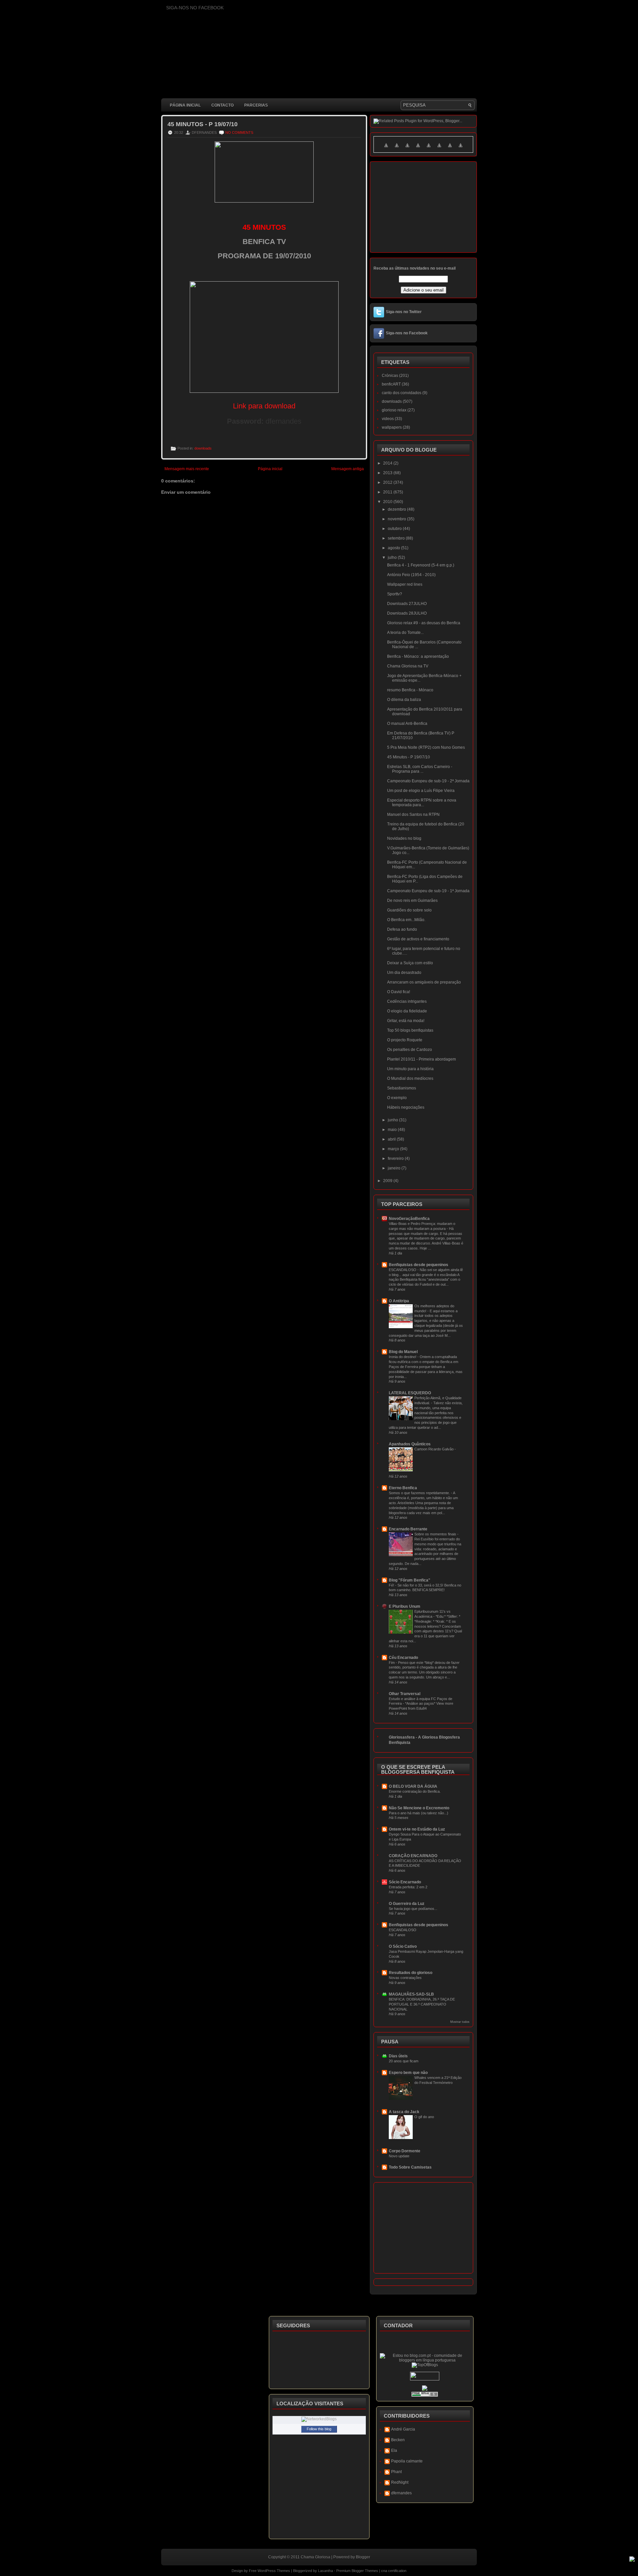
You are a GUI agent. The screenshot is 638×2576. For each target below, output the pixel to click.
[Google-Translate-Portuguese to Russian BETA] (450, 149)
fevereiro (396, 1159)
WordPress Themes (274, 2571)
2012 (388, 482)
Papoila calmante (407, 2461)
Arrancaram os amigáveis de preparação (424, 982)
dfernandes (401, 2493)
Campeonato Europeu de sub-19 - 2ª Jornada (428, 781)
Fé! (392, 1585)
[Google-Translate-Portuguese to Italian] (418, 149)
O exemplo (397, 1098)
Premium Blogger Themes (357, 2571)
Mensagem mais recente (187, 469)
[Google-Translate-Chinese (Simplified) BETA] (386, 149)
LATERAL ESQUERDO (410, 1393)
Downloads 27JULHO (407, 604)
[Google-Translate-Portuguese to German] (407, 149)
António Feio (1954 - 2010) (411, 575)
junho (393, 1120)
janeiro (395, 1168)
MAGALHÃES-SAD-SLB (411, 1994)
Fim (392, 1663)
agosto (394, 548)
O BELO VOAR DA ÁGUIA (413, 1786)
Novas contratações (405, 1978)
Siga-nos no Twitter (404, 312)
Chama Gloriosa (316, 2557)
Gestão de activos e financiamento (418, 939)
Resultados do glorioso (411, 1973)
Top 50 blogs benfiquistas (410, 1030)
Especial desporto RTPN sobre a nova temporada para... (422, 803)
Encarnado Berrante (408, 1529)
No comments (239, 132)
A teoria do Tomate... (405, 633)
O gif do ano (424, 2117)
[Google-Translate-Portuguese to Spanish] (461, 149)
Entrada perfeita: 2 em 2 (408, 1887)
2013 (388, 473)
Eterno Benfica (403, 1488)
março (394, 1149)
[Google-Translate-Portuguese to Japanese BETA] (429, 149)
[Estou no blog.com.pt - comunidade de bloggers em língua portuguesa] (425, 2360)
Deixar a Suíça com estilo (410, 963)
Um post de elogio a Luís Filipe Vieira (421, 791)
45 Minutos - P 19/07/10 (203, 124)
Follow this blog (319, 2429)
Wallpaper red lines (405, 584)
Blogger (363, 2557)
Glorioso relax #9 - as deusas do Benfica (424, 623)
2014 (388, 463)
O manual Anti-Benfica (407, 724)
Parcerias (256, 105)
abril (392, 1139)
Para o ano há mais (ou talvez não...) (419, 1813)
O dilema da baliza (404, 700)
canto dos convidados (402, 393)
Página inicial (185, 105)
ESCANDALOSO (403, 1270)
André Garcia (403, 2429)
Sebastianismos (402, 1088)
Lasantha (325, 2571)
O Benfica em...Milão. (406, 920)
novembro (397, 519)
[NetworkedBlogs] (319, 2419)
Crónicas (390, 376)
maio (393, 1130)
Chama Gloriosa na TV (408, 666)
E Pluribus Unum (405, 1606)
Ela (394, 2450)
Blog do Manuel (403, 1352)
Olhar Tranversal (405, 1694)
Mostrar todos (460, 2022)
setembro (397, 538)
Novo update (399, 2156)
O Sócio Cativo (403, 1946)
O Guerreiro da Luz (407, 1904)
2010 (388, 502)
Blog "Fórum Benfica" (410, 1580)
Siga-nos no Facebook (407, 333)
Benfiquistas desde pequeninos (419, 1265)
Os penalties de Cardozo (410, 1050)
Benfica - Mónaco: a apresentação (418, 656)
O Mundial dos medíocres (410, 1078)
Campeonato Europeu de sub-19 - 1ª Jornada (428, 891)
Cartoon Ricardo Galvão (434, 1449)
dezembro (397, 509)
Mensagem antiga (348, 469)
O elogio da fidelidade (407, 1011)
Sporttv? (395, 594)
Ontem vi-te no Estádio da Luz (417, 1829)
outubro (395, 529)
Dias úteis (398, 2056)
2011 (388, 492)
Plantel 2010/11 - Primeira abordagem (422, 1059)
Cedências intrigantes (407, 1001)
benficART (391, 384)
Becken (398, 2440)
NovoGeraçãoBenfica (409, 1219)
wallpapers (392, 427)
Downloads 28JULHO (407, 613)
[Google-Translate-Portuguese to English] (439, 149)
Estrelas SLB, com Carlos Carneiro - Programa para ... (420, 769)
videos (388, 419)
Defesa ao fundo (402, 929)
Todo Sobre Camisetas (410, 2167)
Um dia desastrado (404, 973)
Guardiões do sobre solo (409, 910)
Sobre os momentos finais (436, 1534)
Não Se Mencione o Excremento (419, 1808)
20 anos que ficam (404, 2061)
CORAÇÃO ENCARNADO (413, 1856)
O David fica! (399, 992)
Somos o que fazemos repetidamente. (420, 1493)
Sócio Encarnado (405, 1882)
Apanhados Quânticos (410, 1444)
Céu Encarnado (403, 1658)
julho (393, 558)
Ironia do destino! (403, 1357)
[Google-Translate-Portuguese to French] (397, 149)
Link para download (264, 406)
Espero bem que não (408, 2073)
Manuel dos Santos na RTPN (413, 815)
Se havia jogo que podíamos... (413, 1909)
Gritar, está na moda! (406, 1021)
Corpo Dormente (405, 2151)
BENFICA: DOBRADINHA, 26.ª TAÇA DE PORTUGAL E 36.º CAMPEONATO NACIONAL (422, 2004)
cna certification (394, 2571)
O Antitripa (399, 1301)
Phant (396, 2472)
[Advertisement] (282, 659)
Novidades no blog (404, 838)
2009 (388, 1181)
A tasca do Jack (404, 2112)
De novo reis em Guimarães (412, 901)
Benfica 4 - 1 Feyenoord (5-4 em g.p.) (421, 565)
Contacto (222, 105)
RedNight (400, 2482)
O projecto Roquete (405, 1040)
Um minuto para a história (410, 1069)
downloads (203, 448)
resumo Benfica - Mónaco (410, 690)
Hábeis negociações (406, 1107)
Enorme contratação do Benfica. (415, 1791)
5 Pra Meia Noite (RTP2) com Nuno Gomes (426, 747)
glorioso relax (394, 410)
